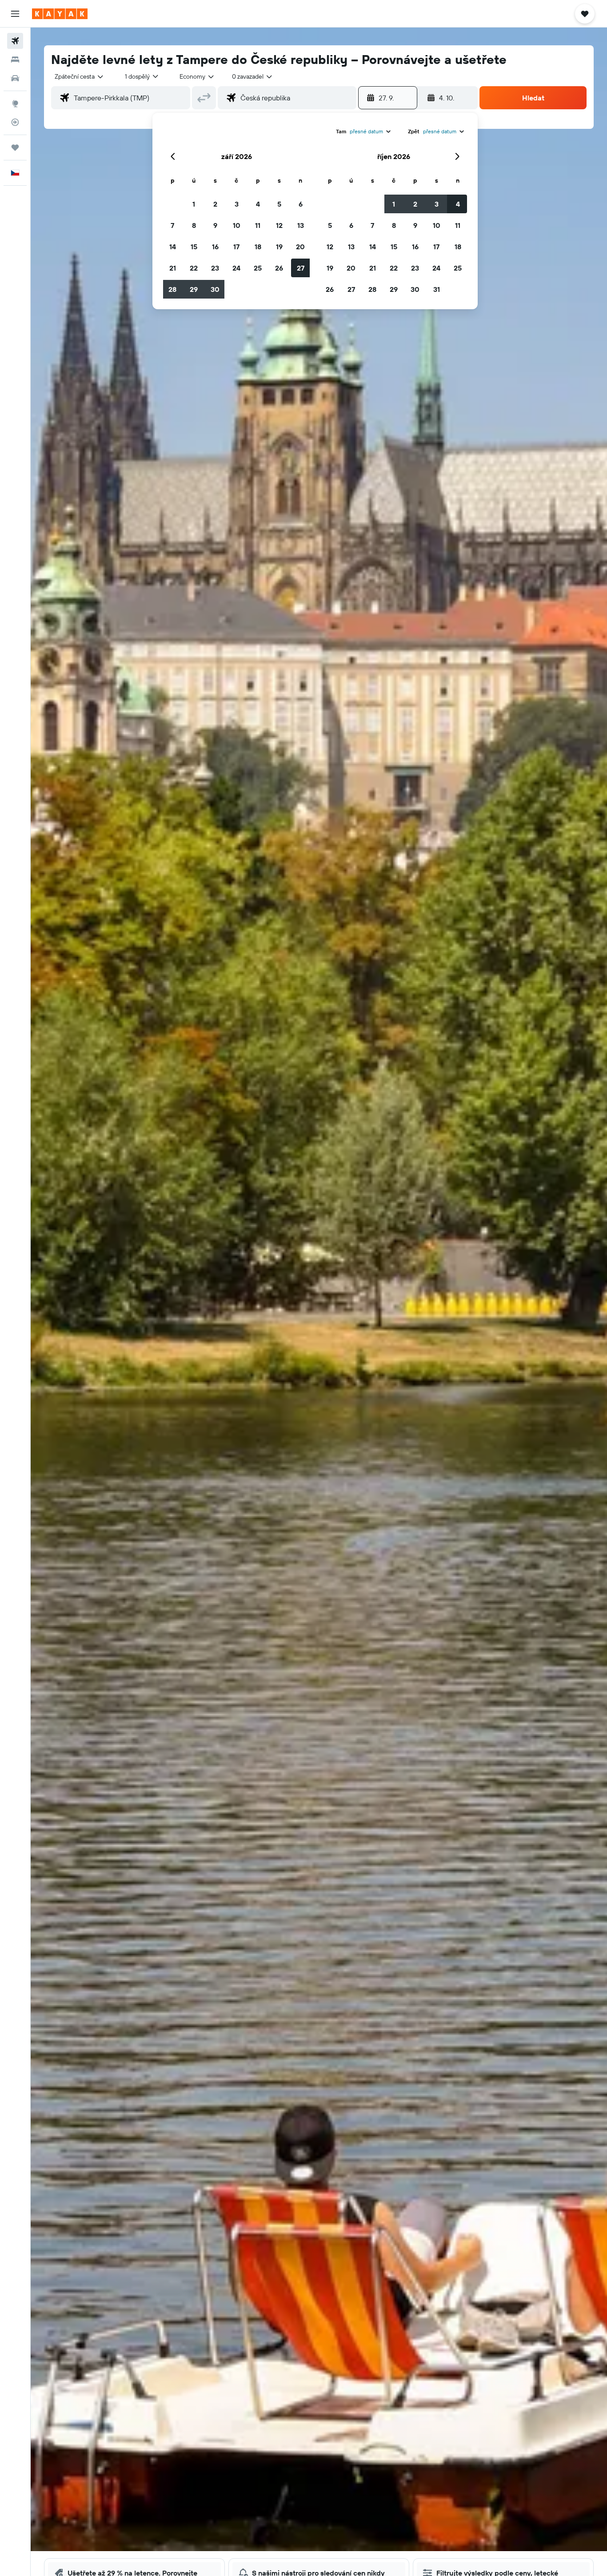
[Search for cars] (15, 78)
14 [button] (173, 247)
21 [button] (173, 268)
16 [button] (215, 247)
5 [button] (279, 204)
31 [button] (437, 289)
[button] (15, 14)
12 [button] (279, 225)
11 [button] (258, 225)
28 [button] (172, 289)
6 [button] (301, 204)
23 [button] (215, 268)
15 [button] (194, 247)
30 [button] (215, 289)
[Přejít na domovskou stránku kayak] (60, 14)
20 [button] (300, 247)
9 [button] (215, 225)
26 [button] (279, 268)
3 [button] (237, 204)
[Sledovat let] (15, 122)
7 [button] (172, 225)
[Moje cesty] (15, 148)
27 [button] (301, 268)
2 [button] (215, 204)
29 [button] (194, 289)
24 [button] (236, 268)
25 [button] (258, 268)
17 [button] (236, 247)
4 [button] (258, 204)
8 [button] (194, 225)
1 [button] (194, 204)
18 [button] (258, 247)
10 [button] (237, 225)
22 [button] (194, 268)
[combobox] (80, 76)
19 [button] (279, 247)
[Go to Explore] (15, 104)
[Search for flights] (15, 41)
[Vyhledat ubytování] (15, 60)
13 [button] (301, 225)
